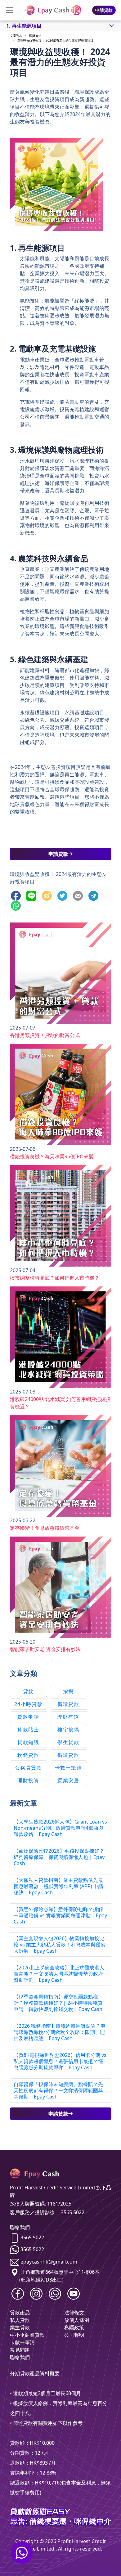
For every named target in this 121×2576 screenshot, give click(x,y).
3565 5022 (32, 2237)
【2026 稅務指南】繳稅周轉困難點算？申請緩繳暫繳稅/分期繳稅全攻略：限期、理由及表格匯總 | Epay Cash (60, 2032)
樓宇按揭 (68, 1730)
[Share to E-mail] (79, 895)
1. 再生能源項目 (24, 26)
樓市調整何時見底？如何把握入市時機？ (55, 1278)
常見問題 (20, 2350)
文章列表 (16, 36)
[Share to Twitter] (64, 895)
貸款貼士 (28, 1730)
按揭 (68, 1691)
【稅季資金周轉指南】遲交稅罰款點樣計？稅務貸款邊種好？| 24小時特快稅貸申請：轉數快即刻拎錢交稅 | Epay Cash (58, 2003)
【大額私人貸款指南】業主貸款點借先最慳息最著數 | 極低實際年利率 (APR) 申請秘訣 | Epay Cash (58, 1886)
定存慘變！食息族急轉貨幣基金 (45, 1528)
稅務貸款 (28, 1755)
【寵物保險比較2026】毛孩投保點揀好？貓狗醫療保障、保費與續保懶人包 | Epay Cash (59, 1857)
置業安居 (68, 1780)
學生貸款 (68, 1742)
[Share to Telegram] (95, 895)
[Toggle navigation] (10, 10)
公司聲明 (74, 2335)
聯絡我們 (20, 2357)
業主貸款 (20, 2327)
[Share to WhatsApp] (17, 905)
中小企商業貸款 (27, 2335)
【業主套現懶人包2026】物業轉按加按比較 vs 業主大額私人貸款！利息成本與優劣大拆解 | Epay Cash (60, 1945)
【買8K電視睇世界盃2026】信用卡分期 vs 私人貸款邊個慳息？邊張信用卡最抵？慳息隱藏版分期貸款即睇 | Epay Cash (60, 2061)
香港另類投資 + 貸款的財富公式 (45, 1035)
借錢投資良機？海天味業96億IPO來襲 (52, 1156)
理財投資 (28, 1780)
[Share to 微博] (48, 895)
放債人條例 (77, 2320)
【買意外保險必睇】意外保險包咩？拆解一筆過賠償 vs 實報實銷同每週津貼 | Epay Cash (60, 1915)
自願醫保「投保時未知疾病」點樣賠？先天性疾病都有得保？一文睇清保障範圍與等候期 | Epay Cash (58, 2090)
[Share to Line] (33, 895)
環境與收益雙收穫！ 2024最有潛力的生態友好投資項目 (55, 40)
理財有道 (35, 36)
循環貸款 (68, 1704)
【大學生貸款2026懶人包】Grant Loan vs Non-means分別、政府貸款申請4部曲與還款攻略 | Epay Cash (60, 1828)
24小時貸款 (29, 1704)
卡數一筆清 (69, 1768)
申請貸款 (104, 10)
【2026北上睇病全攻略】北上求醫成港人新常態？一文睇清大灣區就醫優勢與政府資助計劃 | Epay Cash (59, 1974)
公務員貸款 (29, 1768)
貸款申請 (28, 1717)
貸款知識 (28, 1742)
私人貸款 (20, 2320)
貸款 (28, 1691)
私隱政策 (74, 2327)
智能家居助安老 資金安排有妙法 (45, 1649)
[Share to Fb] (17, 895)
